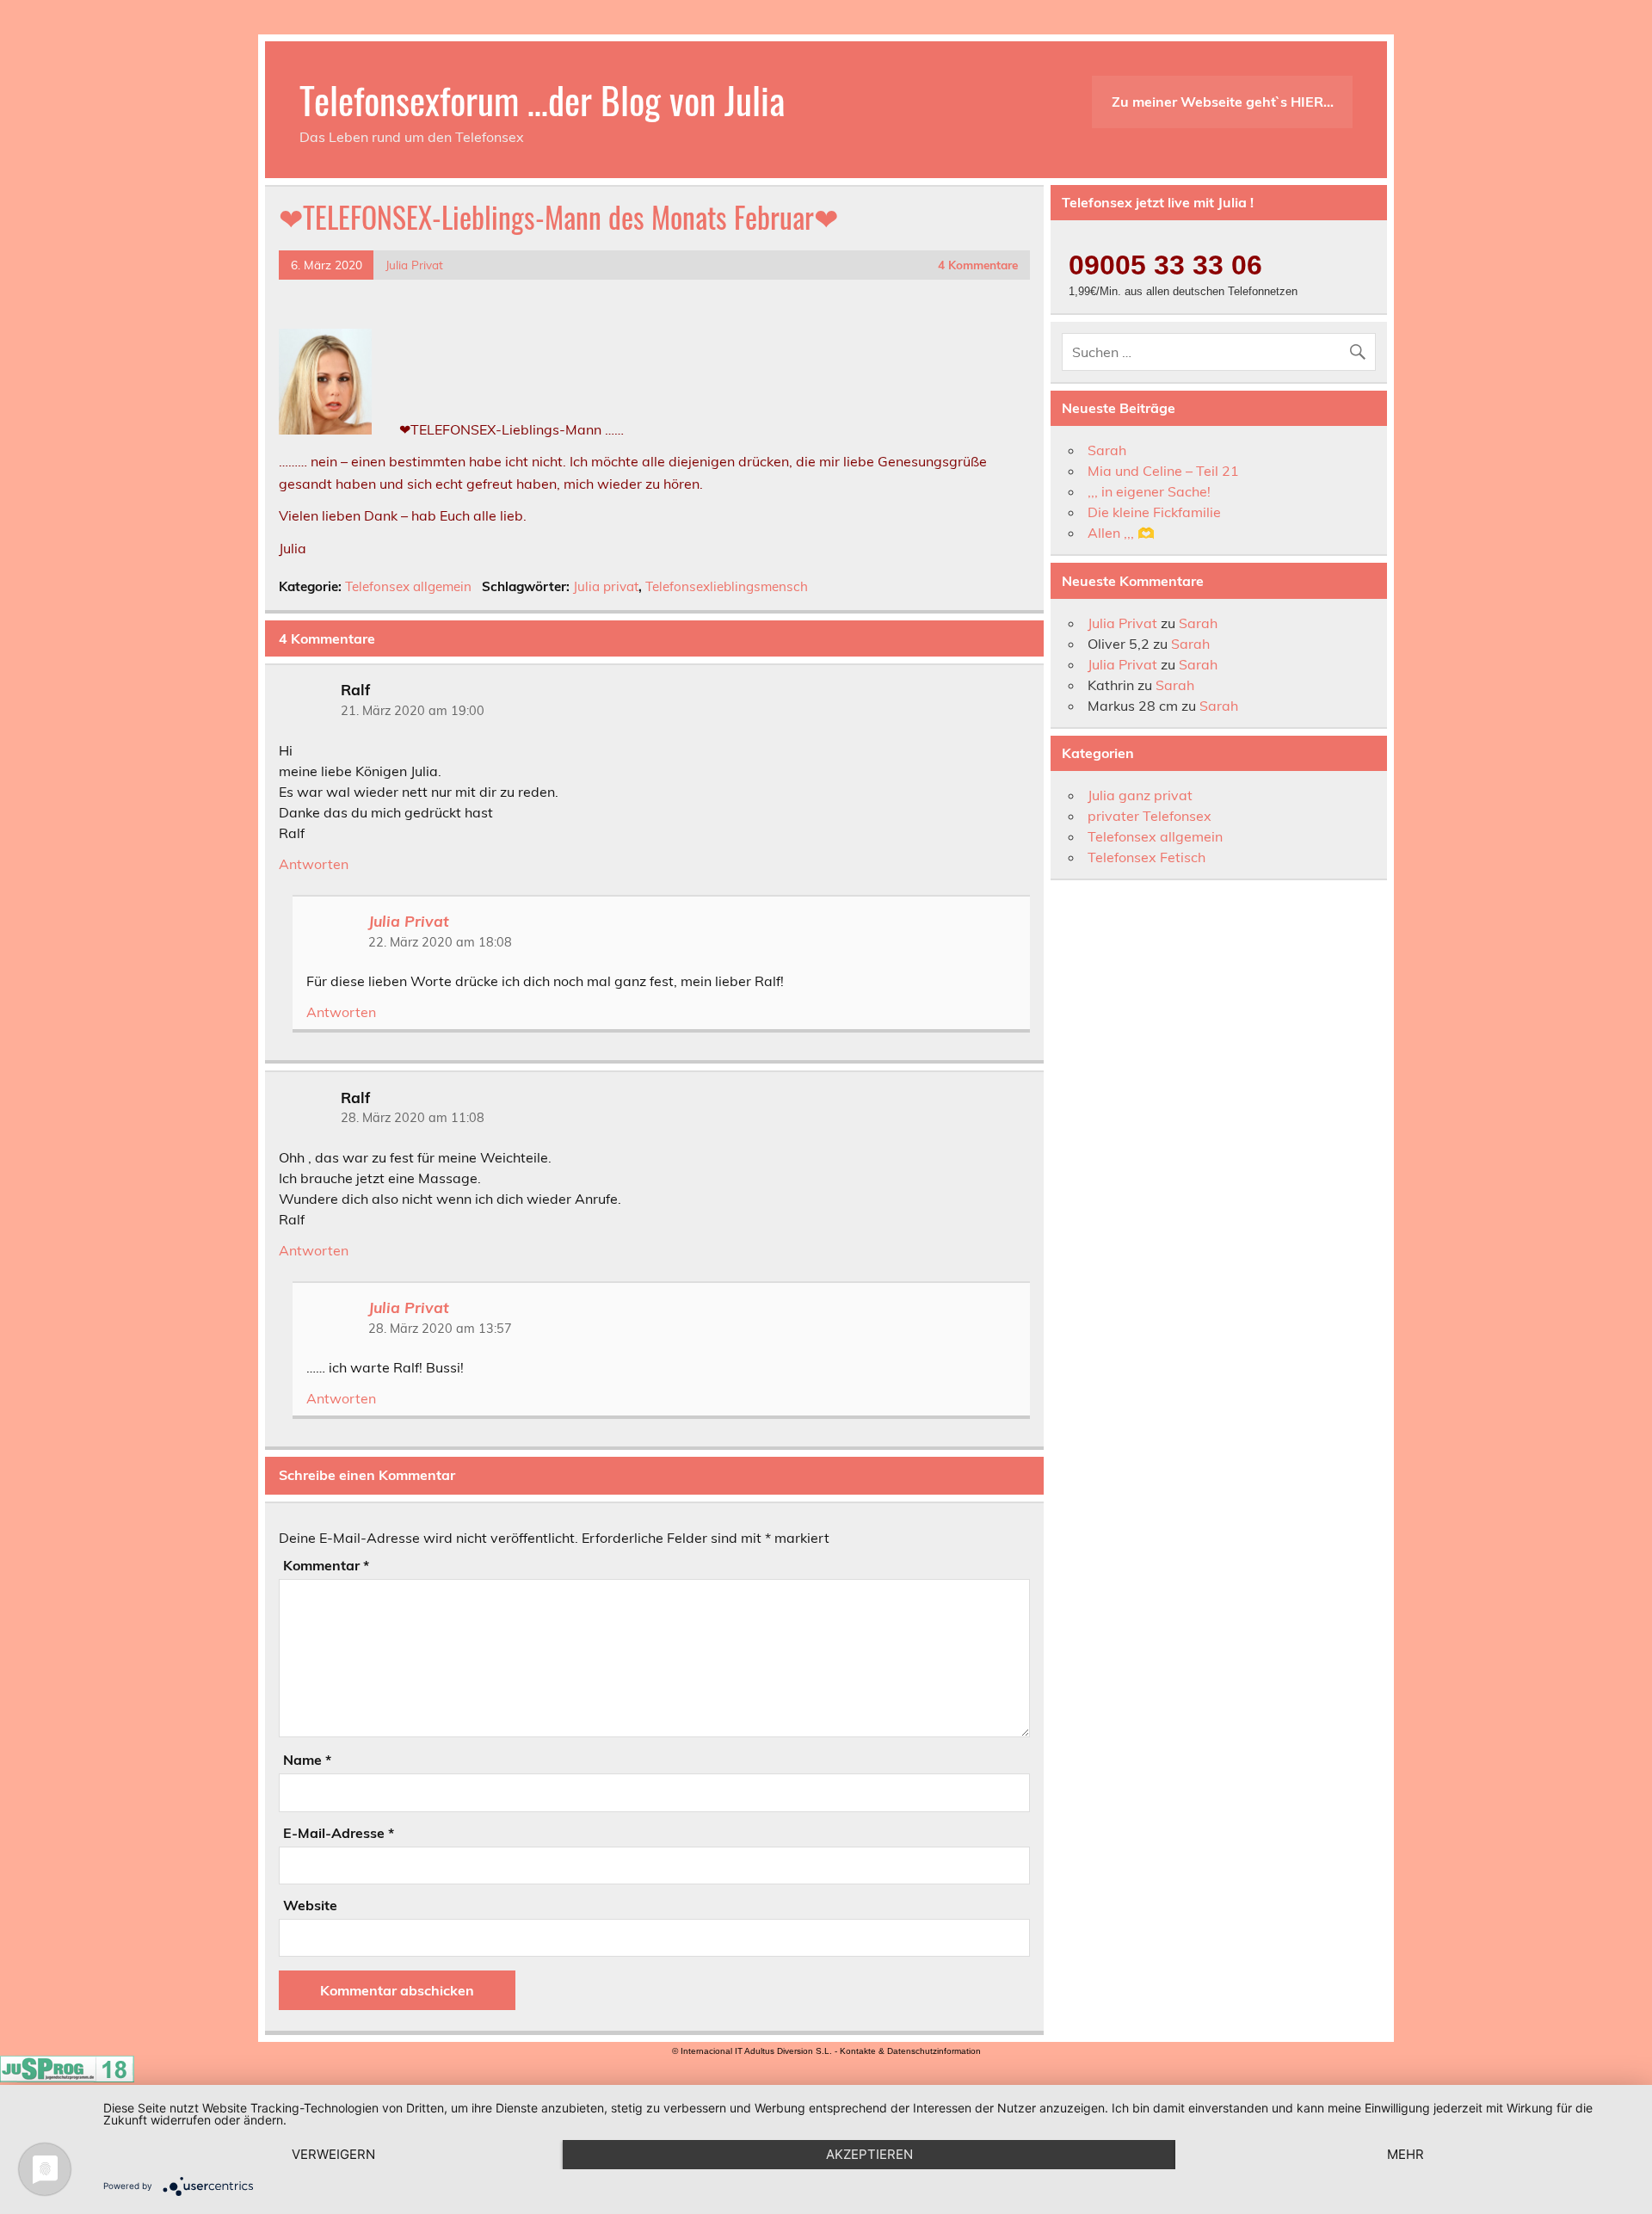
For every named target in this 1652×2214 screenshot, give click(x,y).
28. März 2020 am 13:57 (440, 1329)
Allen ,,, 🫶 (1121, 533)
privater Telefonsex (1150, 816)
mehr (1405, 2154)
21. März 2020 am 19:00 (413, 711)
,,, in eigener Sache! (1149, 491)
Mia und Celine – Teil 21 (1163, 471)
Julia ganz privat (1140, 795)
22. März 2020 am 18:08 (440, 942)
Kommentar (326, 1565)
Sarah (1107, 450)
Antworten (314, 864)
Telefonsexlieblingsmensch (727, 586)
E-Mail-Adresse (339, 1833)
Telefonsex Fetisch (1147, 857)
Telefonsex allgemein (408, 586)
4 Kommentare (978, 265)
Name (307, 1760)
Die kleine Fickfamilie (1154, 512)
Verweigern (333, 2154)
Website (310, 1905)
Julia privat (606, 586)
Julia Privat (414, 265)
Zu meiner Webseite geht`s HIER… (1223, 102)
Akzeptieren (869, 2154)
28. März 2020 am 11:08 (413, 1118)
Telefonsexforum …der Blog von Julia (542, 99)
